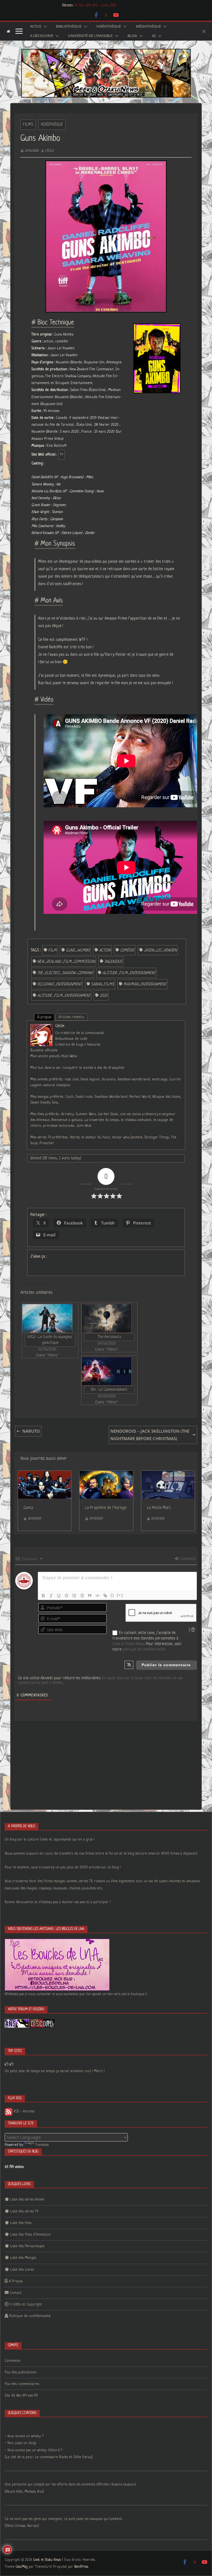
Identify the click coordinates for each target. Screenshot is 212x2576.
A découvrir (42, 36)
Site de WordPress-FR (21, 2396)
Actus (36, 27)
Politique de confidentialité (30, 2316)
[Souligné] (59, 1596)
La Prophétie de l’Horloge (106, 1508)
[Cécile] (41, 1028)
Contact (16, 2293)
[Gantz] (45, 1474)
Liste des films (21, 2223)
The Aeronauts (109, 1337)
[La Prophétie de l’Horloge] (106, 1474)
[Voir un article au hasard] (204, 31)
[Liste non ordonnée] (82, 1596)
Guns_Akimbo (78, 950)
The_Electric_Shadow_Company (65, 973)
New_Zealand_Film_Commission (66, 962)
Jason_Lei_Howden (160, 950)
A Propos (16, 2281)
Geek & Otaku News (128, 1644)
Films (28, 125)
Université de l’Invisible (90, 36)
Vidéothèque (109, 27)
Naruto (31, 1431)
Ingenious (113, 962)
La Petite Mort (159, 1508)
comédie (127, 950)
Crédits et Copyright (26, 2304)
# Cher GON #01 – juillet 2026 (95, 6)
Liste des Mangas (23, 2258)
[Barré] (67, 1596)
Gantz (28, 1508)
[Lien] (105, 1596)
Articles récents (71, 1017)
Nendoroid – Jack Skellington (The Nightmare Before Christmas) (150, 1435)
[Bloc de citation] (90, 1596)
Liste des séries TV (24, 2211)
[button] (44, 27)
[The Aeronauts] (107, 1318)
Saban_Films (103, 984)
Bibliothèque (69, 27)
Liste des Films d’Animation (31, 2235)
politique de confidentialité (144, 1649)
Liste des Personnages (27, 2246)
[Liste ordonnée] (74, 1596)
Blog (132, 36)
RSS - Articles (23, 2111)
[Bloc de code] (97, 1596)
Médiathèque (148, 27)
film (52, 950)
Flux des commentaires (22, 2384)
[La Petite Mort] (168, 1474)
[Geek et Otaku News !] (8, 31)
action (105, 950)
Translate (42, 2145)
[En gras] (43, 1596)
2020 (104, 996)
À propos (44, 1017)
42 (154, 36)
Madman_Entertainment (145, 984)
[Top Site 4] (12, 2064)
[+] (120, 1595)
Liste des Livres (22, 2270)
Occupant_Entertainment (59, 984)
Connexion (188, 1559)
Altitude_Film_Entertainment (129, 973)
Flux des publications (20, 2372)
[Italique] (51, 1596)
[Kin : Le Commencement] (107, 1371)
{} (112, 1595)
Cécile (50, 151)
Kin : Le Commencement (109, 1390)
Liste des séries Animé (27, 2200)
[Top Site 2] (7, 2064)
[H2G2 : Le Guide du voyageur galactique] (47, 1318)
